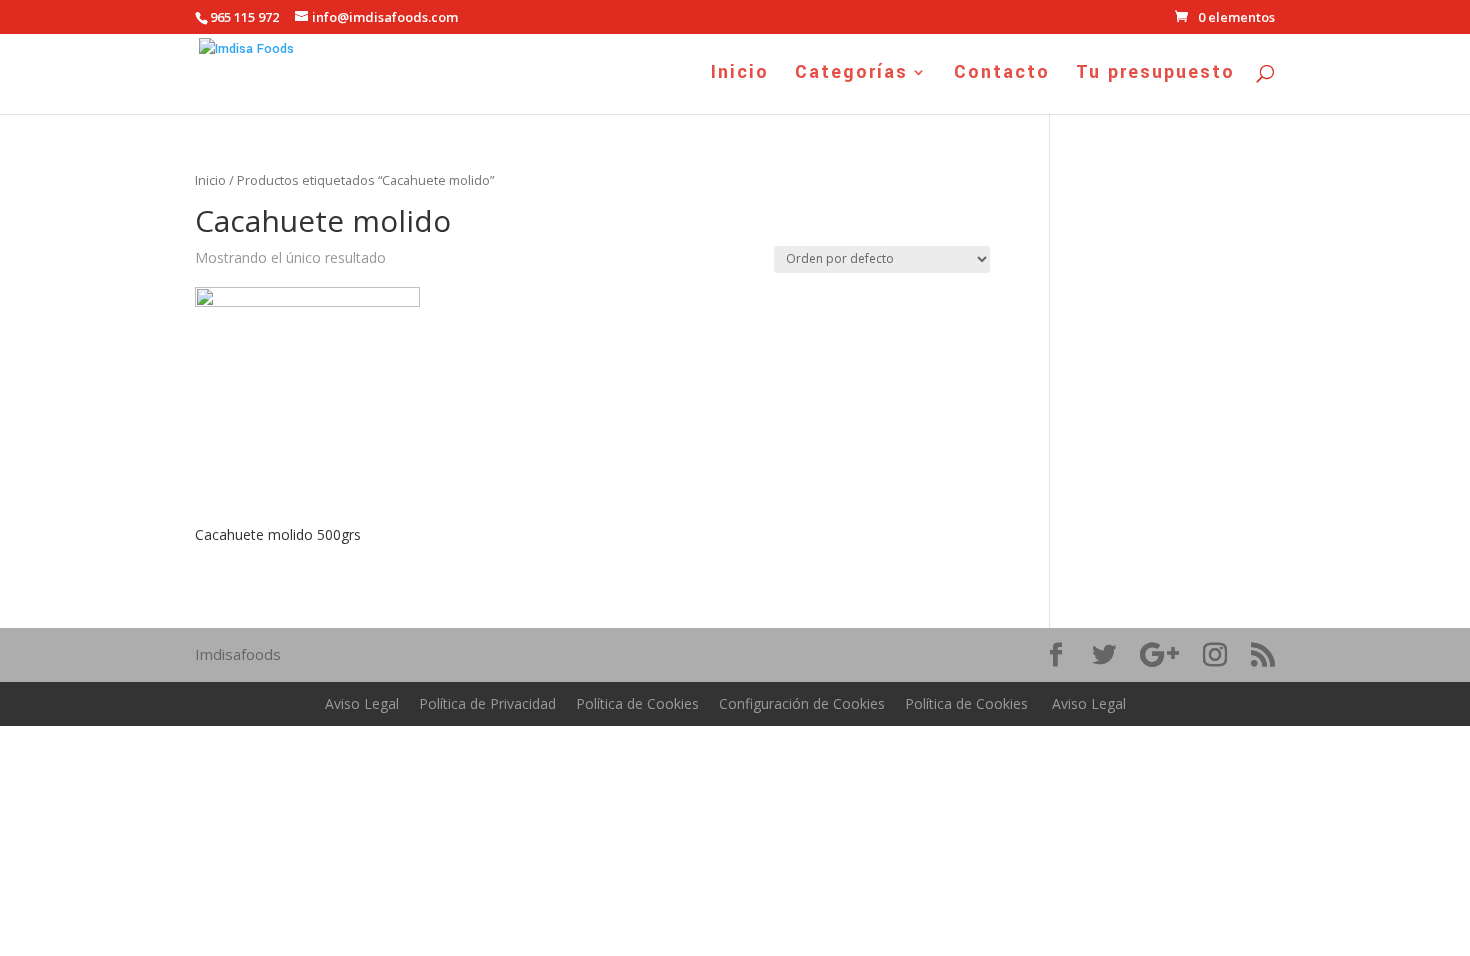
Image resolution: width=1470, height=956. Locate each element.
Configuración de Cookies (802, 703)
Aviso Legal (362, 703)
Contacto (1002, 75)
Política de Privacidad (487, 703)
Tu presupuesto (1155, 75)
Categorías (851, 75)
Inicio (740, 75)
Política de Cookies (637, 703)
